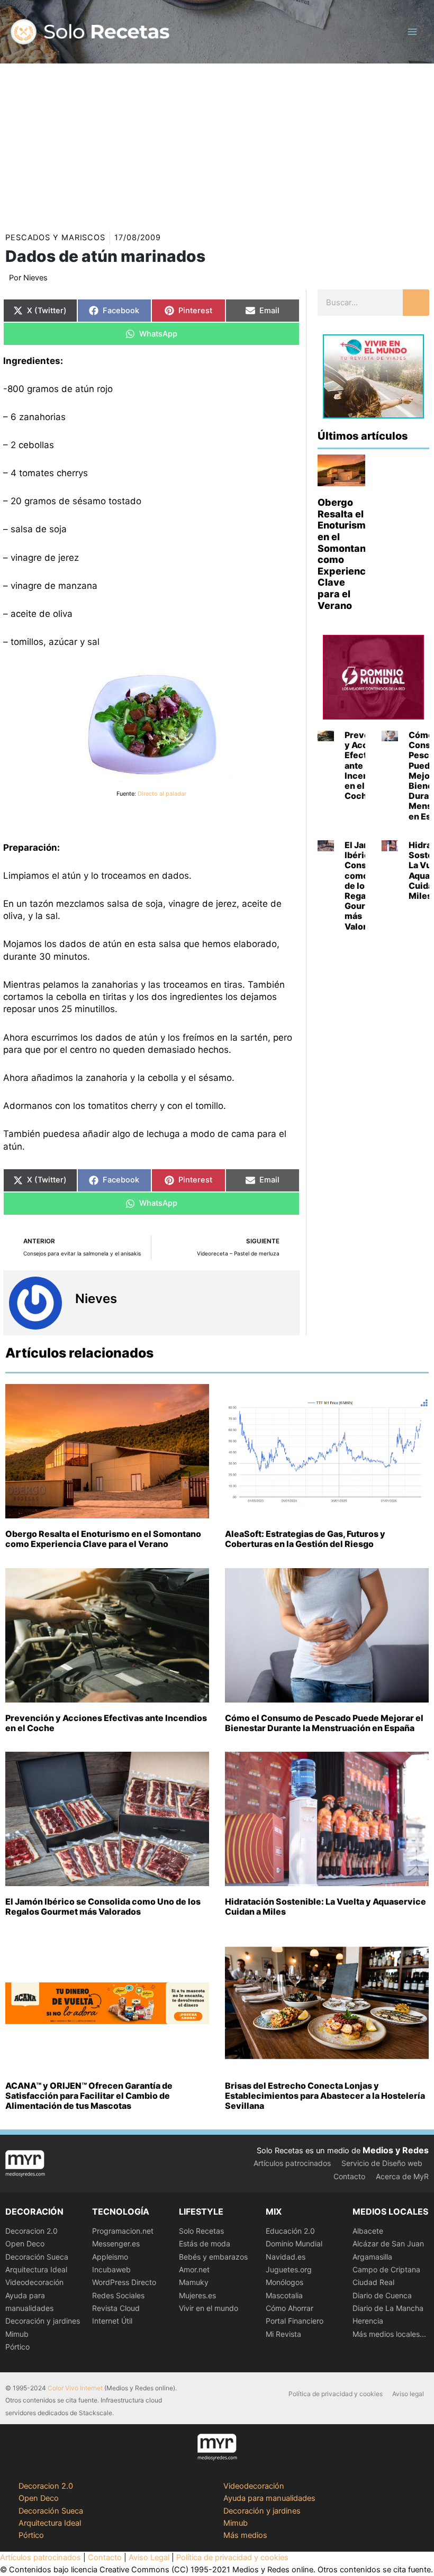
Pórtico (17, 2347)
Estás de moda (205, 2243)
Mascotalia (284, 2295)
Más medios (245, 2535)
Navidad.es (286, 2257)
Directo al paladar (162, 794)
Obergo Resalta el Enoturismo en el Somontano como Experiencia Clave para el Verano (103, 1539)
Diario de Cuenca (382, 2295)
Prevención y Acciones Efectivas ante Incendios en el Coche (106, 1723)
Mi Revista (283, 2334)
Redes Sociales (118, 2295)
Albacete (368, 2231)
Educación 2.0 (290, 2231)
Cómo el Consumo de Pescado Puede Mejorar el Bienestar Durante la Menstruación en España (324, 1723)
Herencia (368, 2321)
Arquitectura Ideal (36, 2269)
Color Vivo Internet (75, 2388)
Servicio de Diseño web (382, 2163)
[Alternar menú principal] (412, 32)
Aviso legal (408, 2394)
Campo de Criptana (386, 2269)
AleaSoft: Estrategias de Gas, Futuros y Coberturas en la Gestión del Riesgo (305, 1539)
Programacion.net (123, 2231)
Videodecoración (34, 2282)
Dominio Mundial (294, 2243)
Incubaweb (111, 2269)
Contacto (349, 2176)
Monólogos (284, 2282)
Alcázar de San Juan (388, 2243)
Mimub (17, 2334)
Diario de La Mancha (388, 2308)
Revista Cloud (116, 2308)
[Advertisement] (217, 143)
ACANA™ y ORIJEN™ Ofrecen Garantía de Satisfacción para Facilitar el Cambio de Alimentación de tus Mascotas (89, 2096)
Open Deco (25, 2243)
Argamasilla (372, 2257)
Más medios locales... (389, 2334)
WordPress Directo (124, 2282)
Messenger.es (116, 2243)
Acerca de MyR (402, 2176)
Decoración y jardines (43, 2321)
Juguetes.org (289, 2269)
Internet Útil (112, 2321)
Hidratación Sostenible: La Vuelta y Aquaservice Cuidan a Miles (325, 1906)
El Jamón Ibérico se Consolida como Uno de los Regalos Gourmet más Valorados (103, 1906)
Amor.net (194, 2269)
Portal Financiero (295, 2321)
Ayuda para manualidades (269, 2498)
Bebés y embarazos (213, 2257)
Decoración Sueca (37, 2257)
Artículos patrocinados (292, 2163)
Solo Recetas (201, 2231)
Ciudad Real (373, 2282)
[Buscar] (416, 303)
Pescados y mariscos (55, 238)
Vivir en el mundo (209, 2308)
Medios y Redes (396, 2150)
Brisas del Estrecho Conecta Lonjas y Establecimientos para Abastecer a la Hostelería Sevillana (325, 2096)
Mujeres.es (197, 2295)
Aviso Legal (149, 2557)
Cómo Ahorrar (290, 2308)
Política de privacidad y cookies (336, 2394)
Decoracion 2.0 (31, 2231)
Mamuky (194, 2282)
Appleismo (110, 2257)
